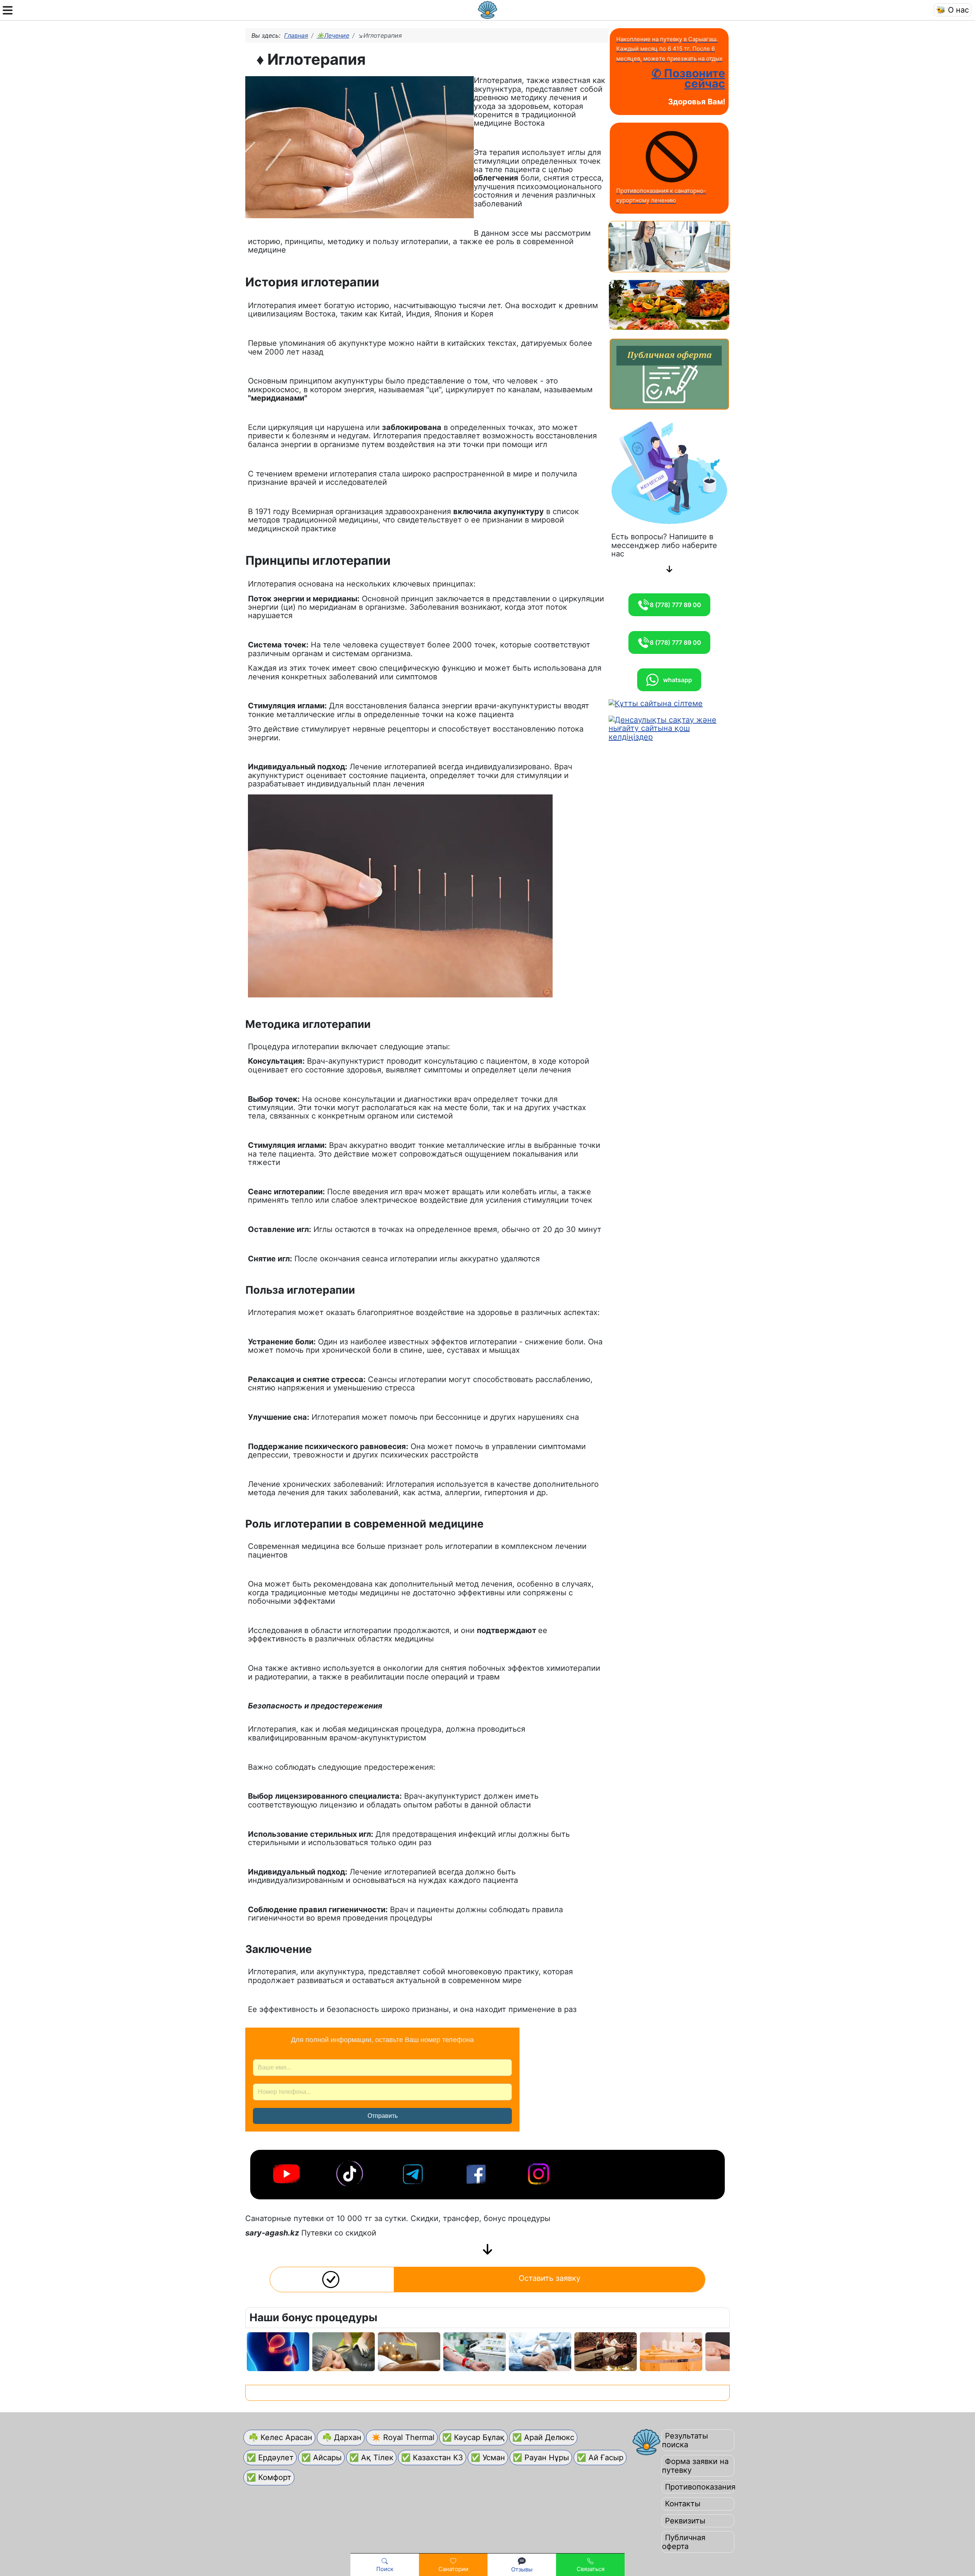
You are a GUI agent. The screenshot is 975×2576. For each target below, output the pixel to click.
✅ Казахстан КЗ (432, 2458)
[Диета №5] (669, 305)
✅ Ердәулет (270, 2458)
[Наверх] (960, 2543)
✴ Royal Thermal (402, 2437)
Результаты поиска (685, 2440)
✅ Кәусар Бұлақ (473, 2437)
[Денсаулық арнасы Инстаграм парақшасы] (540, 2172)
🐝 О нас (953, 10)
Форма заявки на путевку (695, 2466)
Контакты (683, 2504)
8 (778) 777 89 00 (675, 605)
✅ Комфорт (269, 2477)
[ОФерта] (669, 374)
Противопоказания (700, 2487)
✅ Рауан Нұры (541, 2458)
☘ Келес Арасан (279, 2437)
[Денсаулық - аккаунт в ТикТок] (350, 2172)
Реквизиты (685, 2521)
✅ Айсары (321, 2458)
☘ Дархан (341, 2437)
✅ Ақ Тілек (371, 2458)
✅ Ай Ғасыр (600, 2458)
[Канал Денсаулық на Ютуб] (287, 2172)
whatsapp (675, 680)
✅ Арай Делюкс (543, 2437)
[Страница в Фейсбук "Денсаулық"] (477, 2172)
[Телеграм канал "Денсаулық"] (414, 2172)
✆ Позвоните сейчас (688, 78)
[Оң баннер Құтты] (656, 703)
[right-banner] (669, 246)
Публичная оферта (684, 2542)
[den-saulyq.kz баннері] (669, 728)
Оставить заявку (550, 2278)
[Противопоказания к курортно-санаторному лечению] (671, 157)
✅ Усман (488, 2458)
